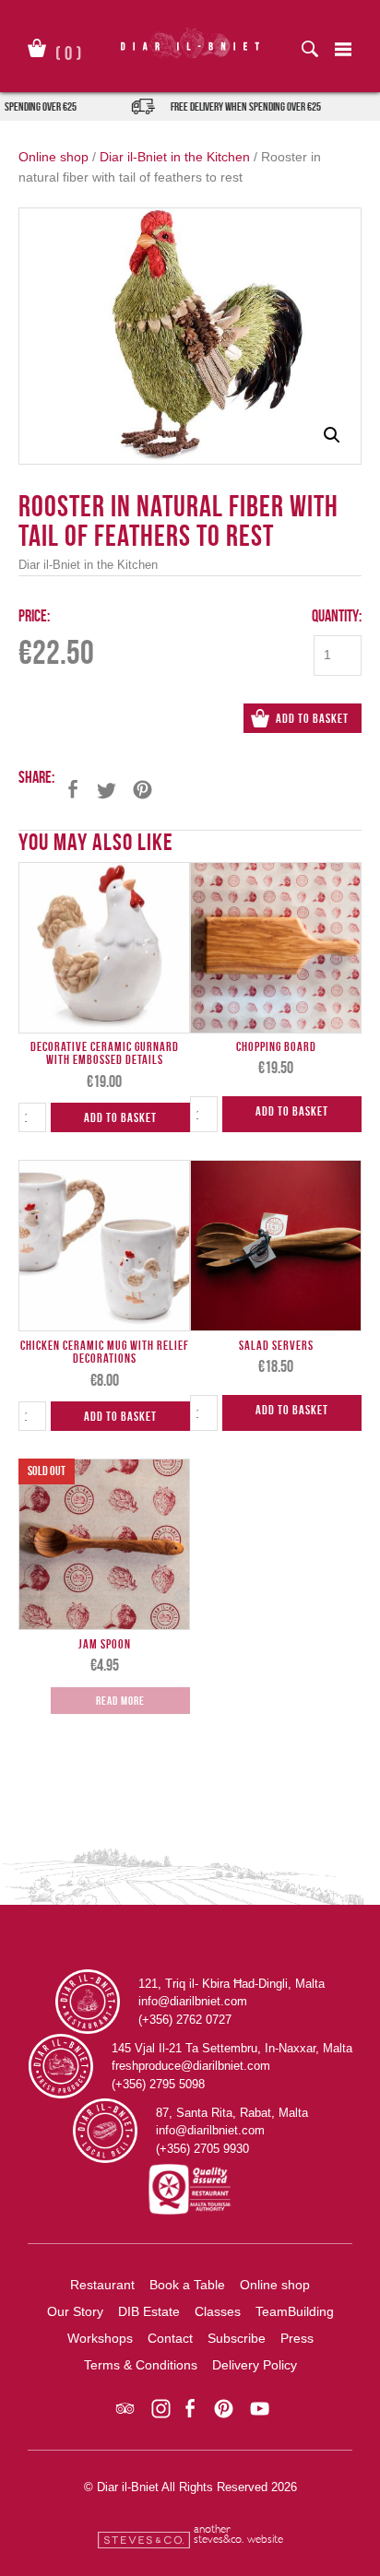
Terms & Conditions (141, 2365)
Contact (170, 2338)
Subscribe (237, 2338)
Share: (36, 777)
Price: (34, 615)
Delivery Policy (255, 2365)
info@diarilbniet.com (193, 2001)
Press (297, 2338)
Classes (218, 2311)
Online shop (53, 157)
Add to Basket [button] (120, 1117)
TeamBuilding (295, 2311)
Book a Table (187, 2285)
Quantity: (337, 615)
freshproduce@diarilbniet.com (191, 2066)
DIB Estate (149, 2311)
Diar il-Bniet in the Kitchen (175, 157)
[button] (332, 435)
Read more (120, 1701)
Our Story (75, 2311)
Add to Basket (312, 718)
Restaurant (102, 2285)
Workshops (100, 2338)
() (69, 50)
